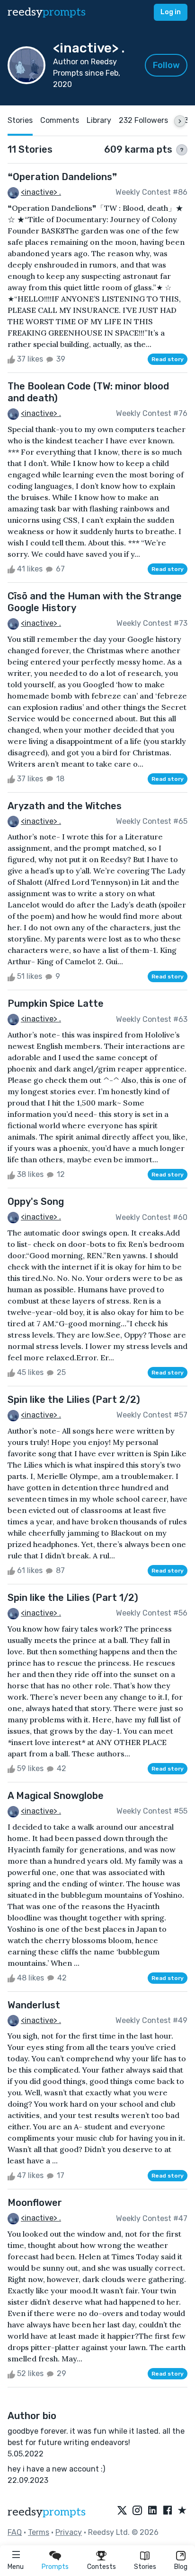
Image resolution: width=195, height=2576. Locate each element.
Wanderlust (34, 2005)
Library (99, 120)
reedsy (47, 12)
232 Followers (143, 120)
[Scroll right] (180, 121)
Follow (166, 65)
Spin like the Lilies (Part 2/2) (74, 1400)
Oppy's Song (36, 1202)
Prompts (55, 2567)
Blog (181, 2567)
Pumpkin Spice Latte (56, 1003)
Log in (171, 12)
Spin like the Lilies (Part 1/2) (73, 1598)
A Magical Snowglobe (56, 1796)
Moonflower (35, 2203)
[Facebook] (168, 2511)
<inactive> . (41, 192)
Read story (168, 359)
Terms (39, 2532)
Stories (145, 2567)
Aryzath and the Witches (65, 806)
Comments (60, 120)
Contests (102, 2567)
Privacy (69, 2532)
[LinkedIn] (152, 2511)
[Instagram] (137, 2511)
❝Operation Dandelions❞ (62, 177)
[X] (122, 2511)
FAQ (15, 2532)
